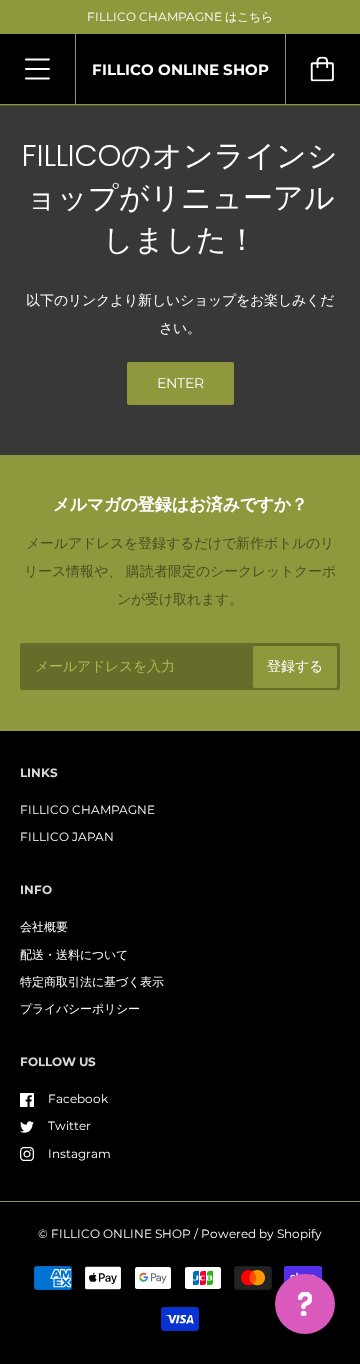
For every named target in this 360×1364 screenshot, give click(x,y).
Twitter (69, 1125)
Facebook (78, 1098)
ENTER (180, 383)
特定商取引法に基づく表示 (92, 981)
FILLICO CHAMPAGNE (87, 809)
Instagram (79, 1153)
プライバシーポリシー (80, 1008)
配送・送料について (74, 954)
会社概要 (44, 926)
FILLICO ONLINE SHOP (121, 1233)
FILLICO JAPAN (67, 836)
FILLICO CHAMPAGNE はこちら (180, 16)
